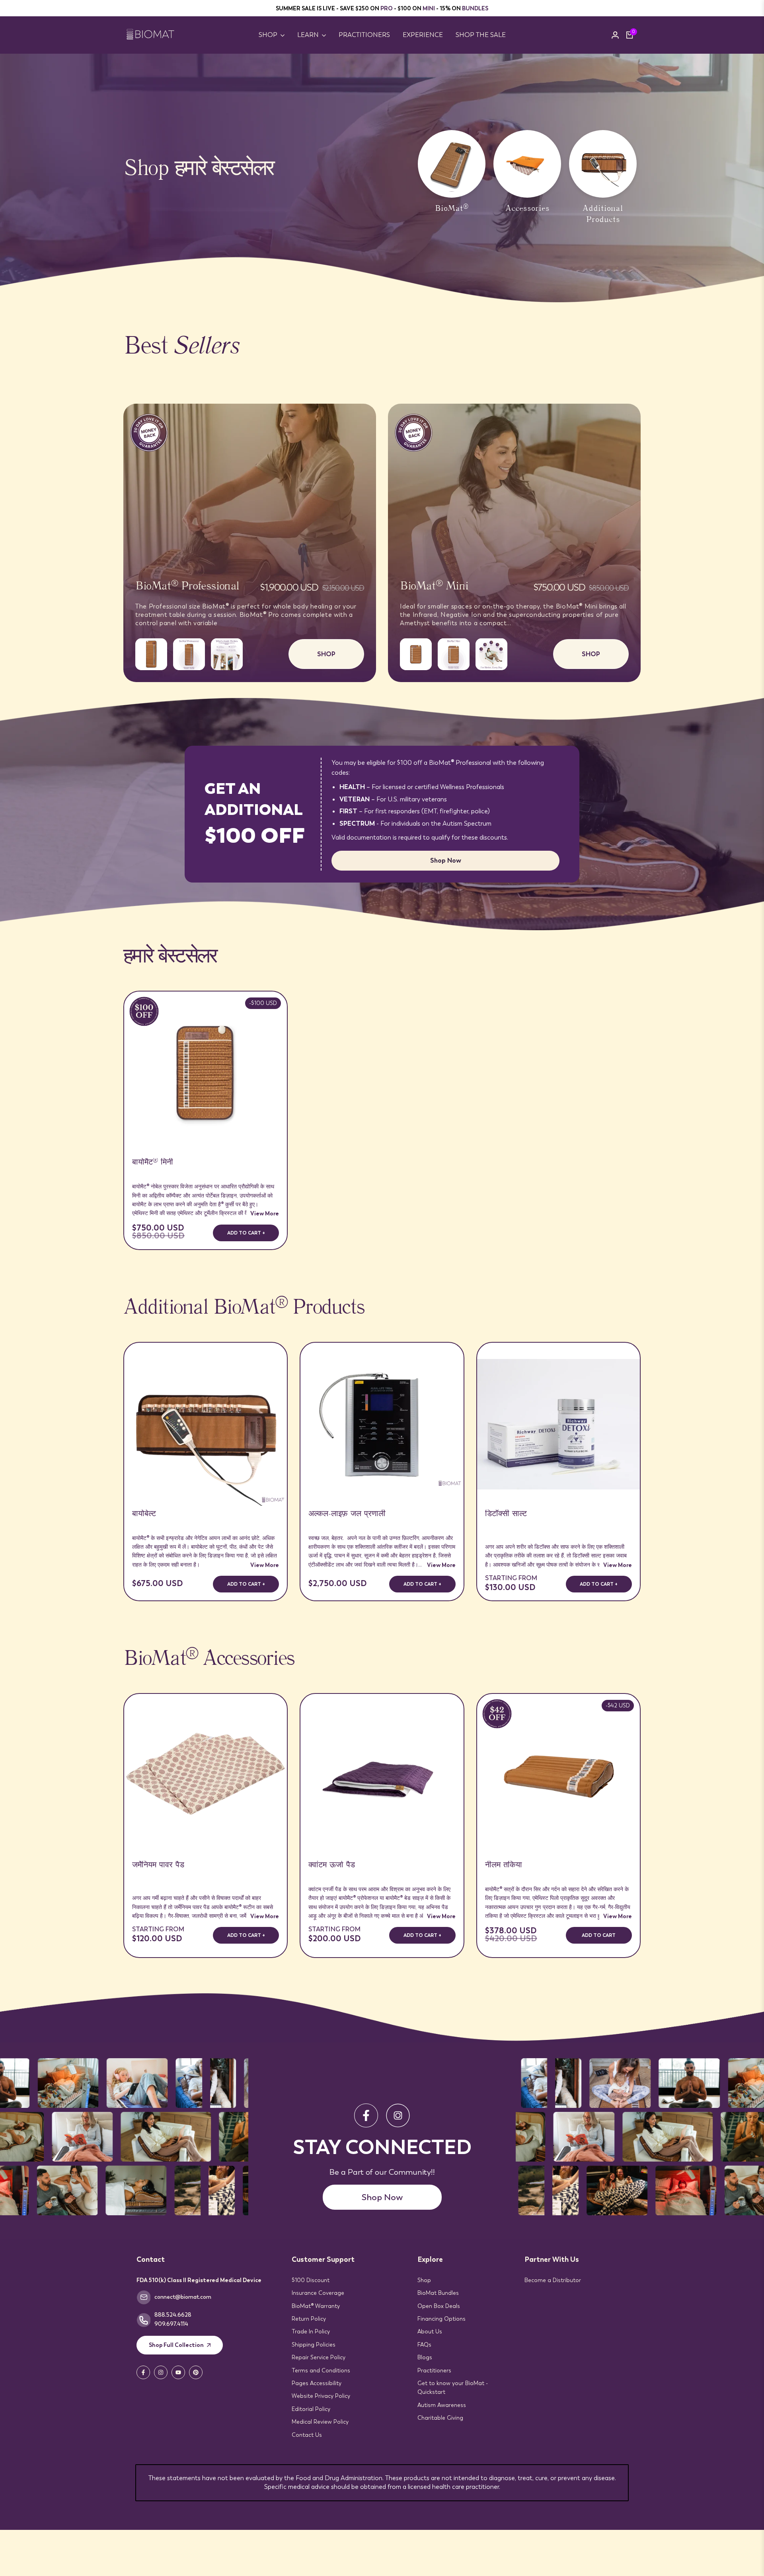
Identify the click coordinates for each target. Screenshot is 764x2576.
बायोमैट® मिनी (153, 1163)
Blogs (425, 2357)
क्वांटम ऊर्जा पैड (332, 1866)
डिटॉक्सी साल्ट (506, 1515)
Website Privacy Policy (321, 2396)
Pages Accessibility (317, 2383)
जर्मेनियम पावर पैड (158, 1866)
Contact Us (307, 2435)
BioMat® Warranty (316, 2306)
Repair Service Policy (319, 2357)
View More (265, 1213)
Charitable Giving (440, 2418)
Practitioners (434, 2370)
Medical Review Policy (320, 2422)
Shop (424, 2280)
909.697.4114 (171, 2324)
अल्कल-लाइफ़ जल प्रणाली (347, 1515)
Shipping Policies (314, 2345)
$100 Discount (311, 2280)
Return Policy (309, 2319)
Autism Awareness (442, 2405)
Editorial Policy (311, 2409)
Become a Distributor (553, 2280)
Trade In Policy (311, 2331)
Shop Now (446, 860)
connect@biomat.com (183, 2297)
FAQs (424, 2345)
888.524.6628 (173, 2315)
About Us (430, 2331)
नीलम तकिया (504, 1866)
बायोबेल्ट (144, 1515)
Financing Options (441, 2319)
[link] (382, 178)
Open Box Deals (439, 2306)
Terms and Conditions (321, 2370)
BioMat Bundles (438, 2293)
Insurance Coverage (318, 2293)
